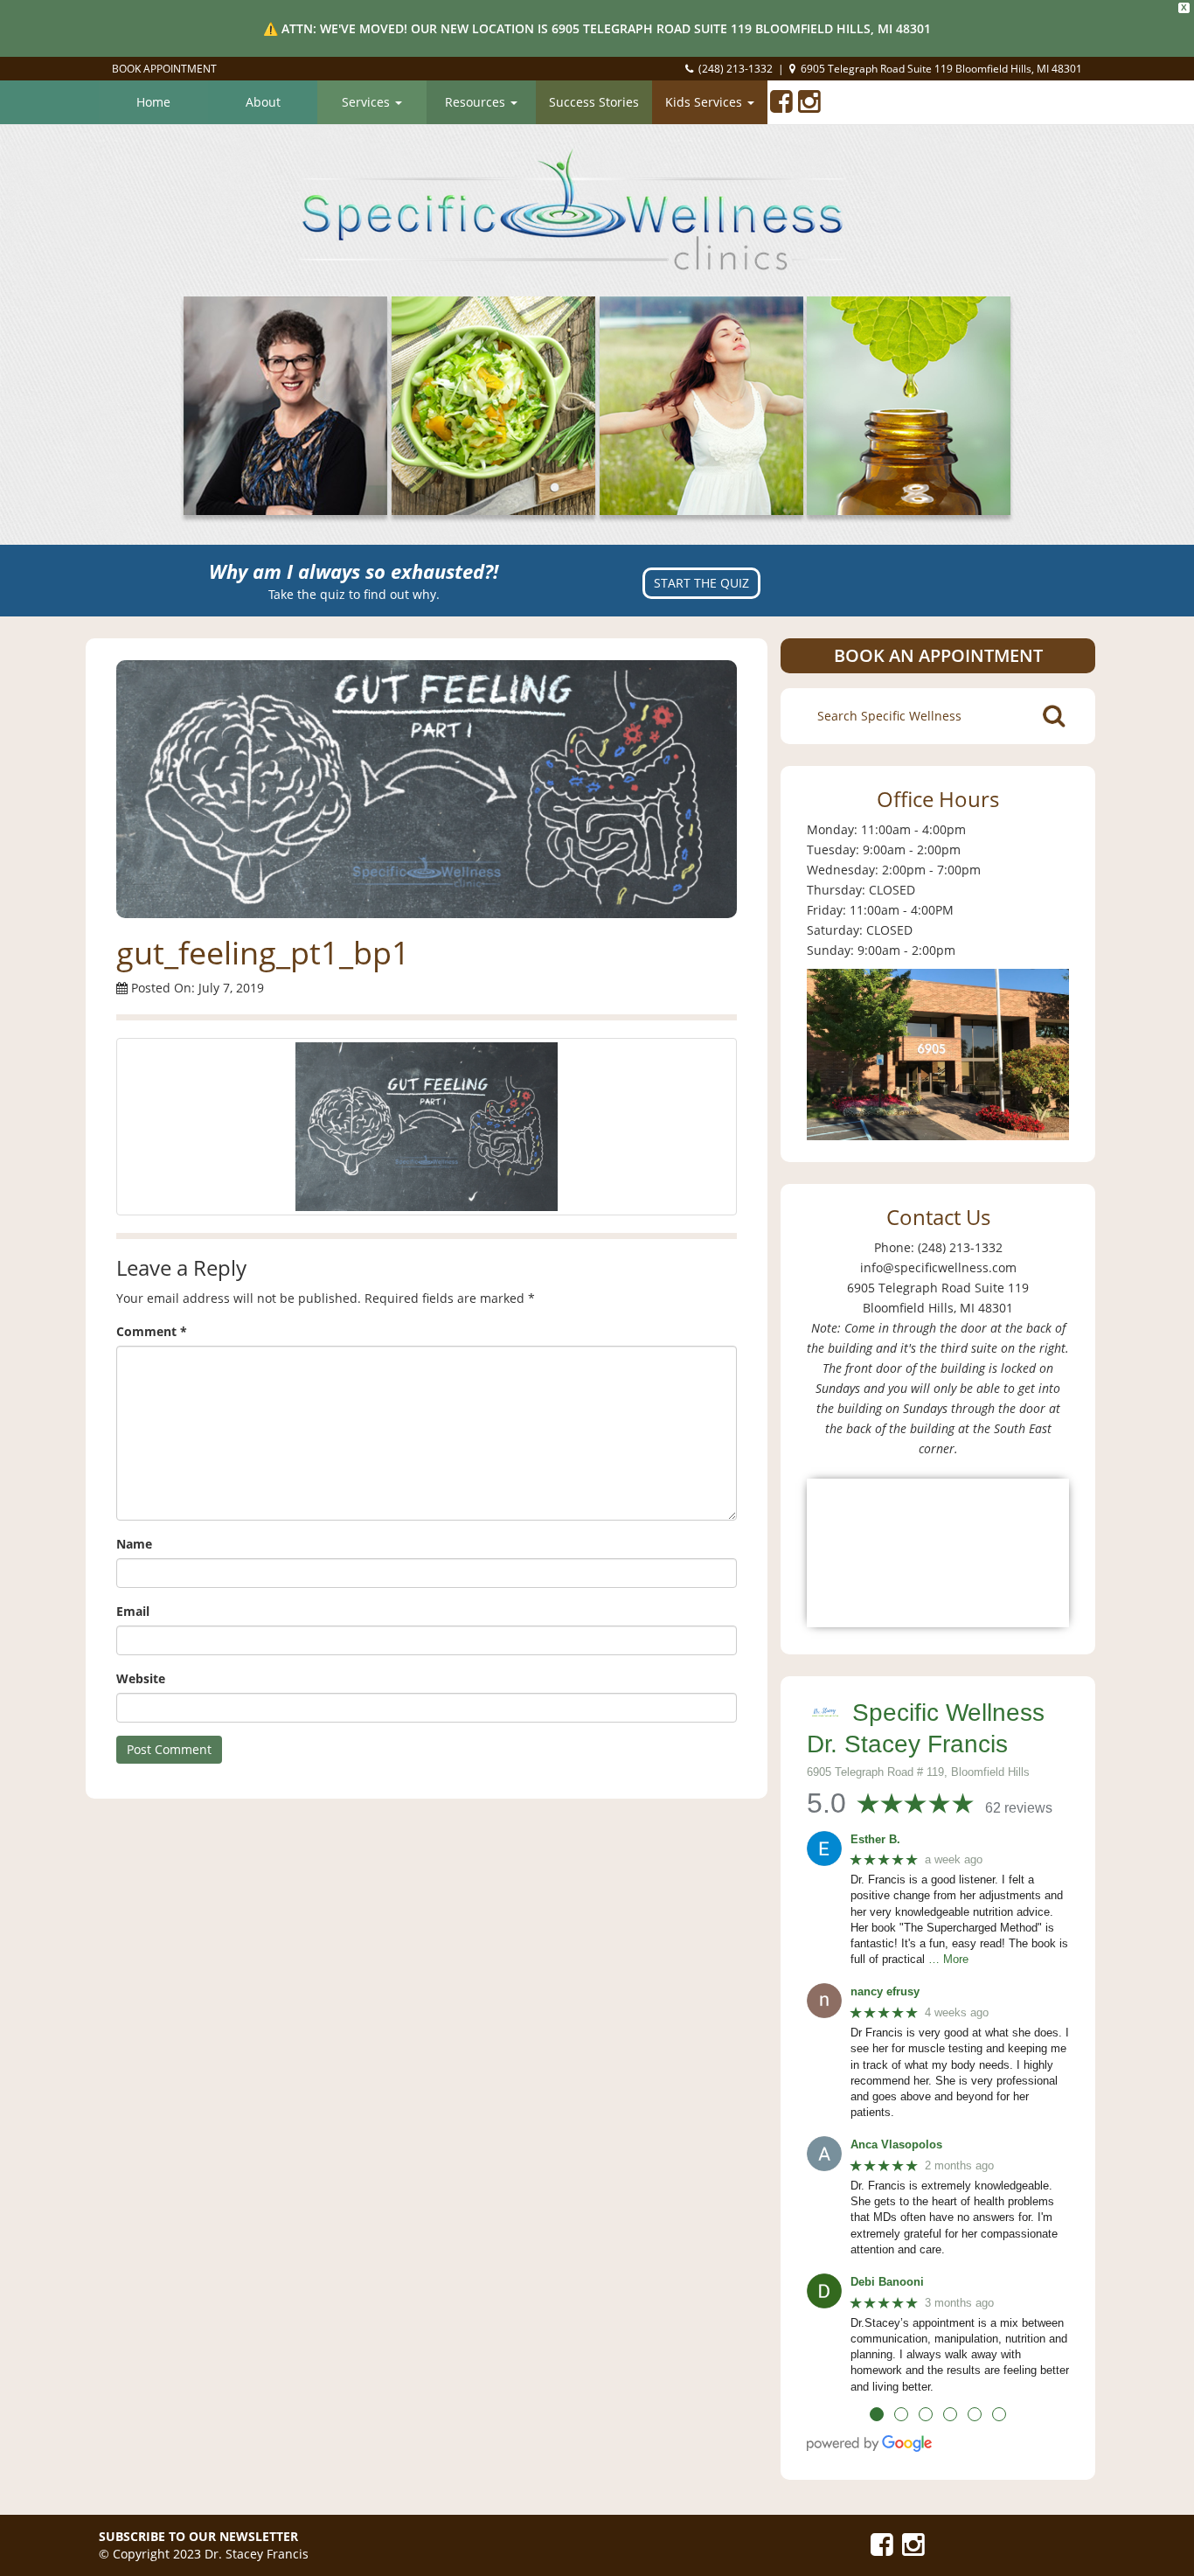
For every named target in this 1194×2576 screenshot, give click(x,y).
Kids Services (705, 102)
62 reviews (1019, 1808)
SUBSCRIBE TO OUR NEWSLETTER (198, 2536)
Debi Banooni (887, 2282)
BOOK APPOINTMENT (164, 69)
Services (368, 102)
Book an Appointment (938, 655)
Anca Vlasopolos (896, 2144)
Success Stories (594, 102)
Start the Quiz (701, 583)
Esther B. (875, 1839)
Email (133, 1611)
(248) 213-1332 (736, 69)
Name (134, 1544)
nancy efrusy (885, 1991)
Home (153, 102)
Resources (477, 102)
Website (141, 1678)
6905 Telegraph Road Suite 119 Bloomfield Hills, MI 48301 (941, 69)
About (263, 102)
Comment (152, 1331)
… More (948, 1959)
